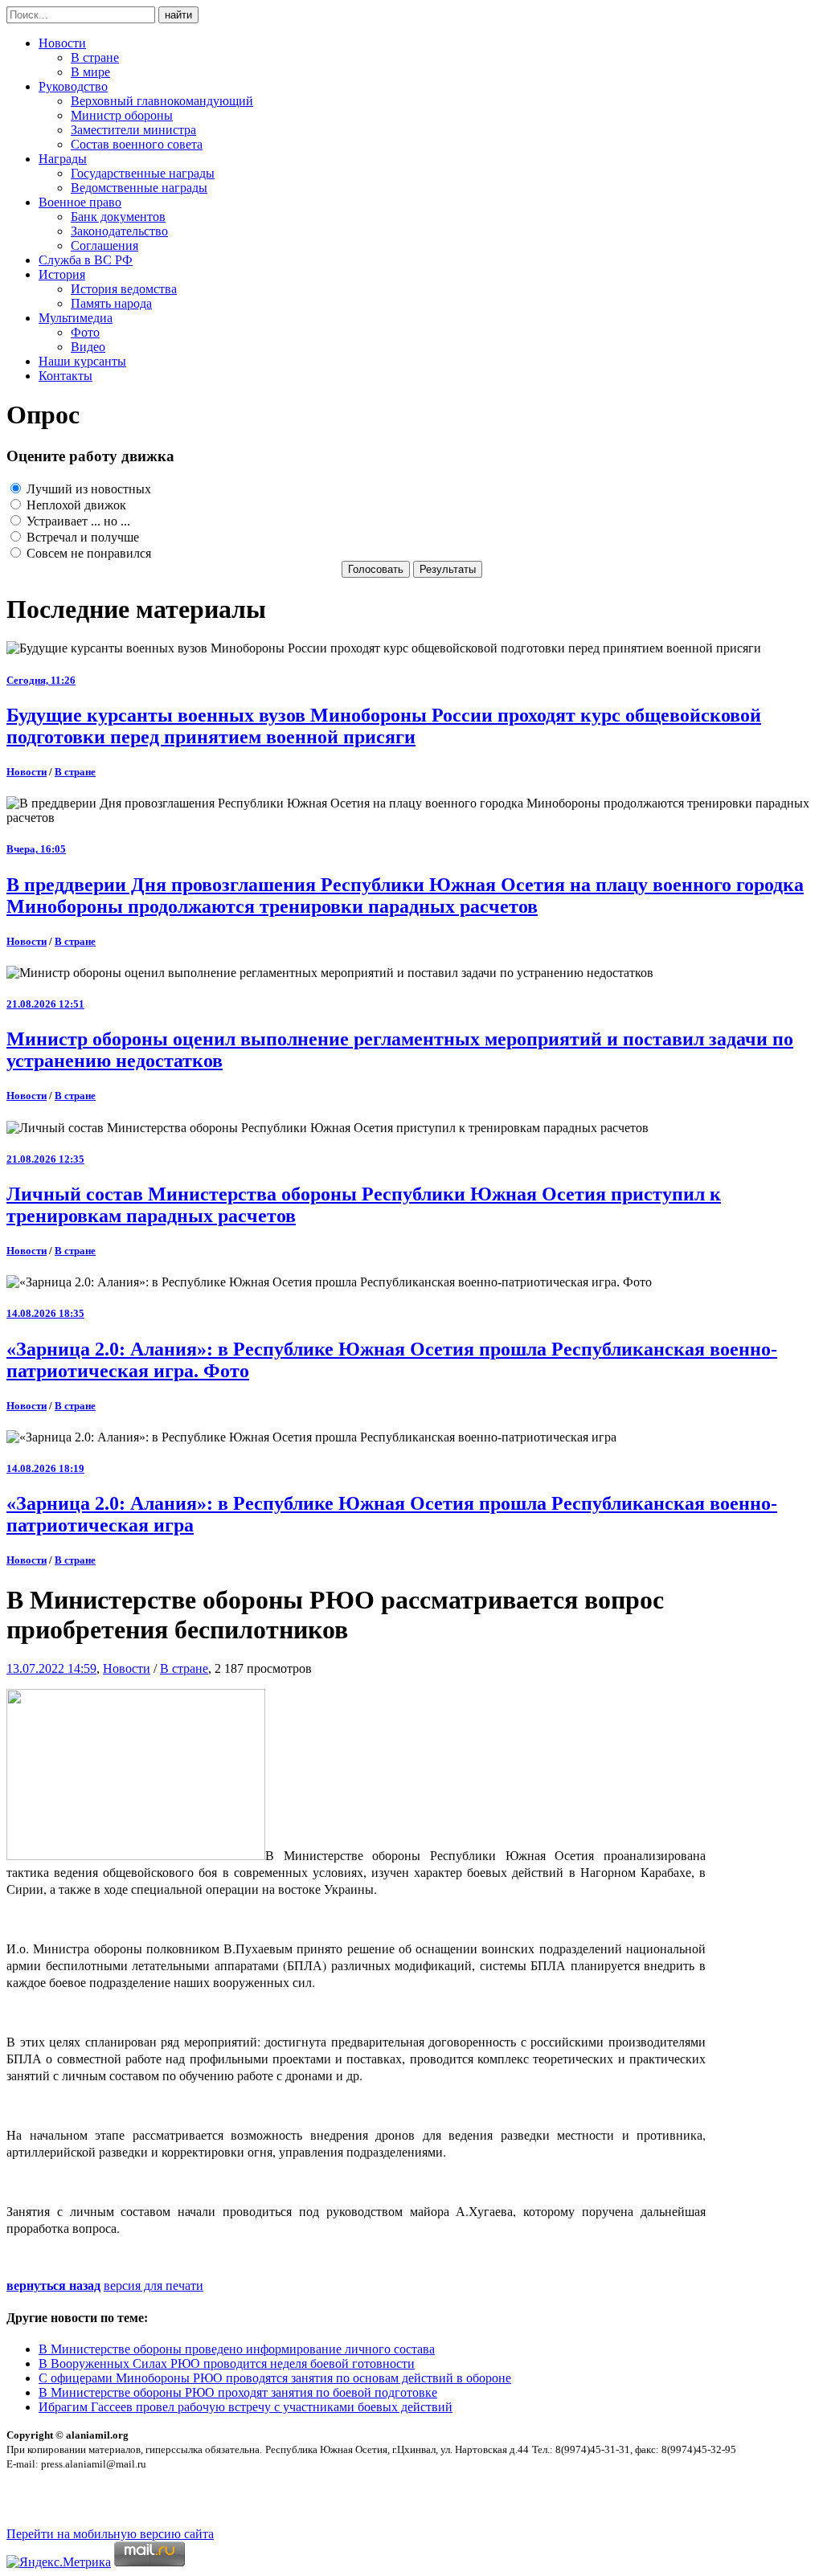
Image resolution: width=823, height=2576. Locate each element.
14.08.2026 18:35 (45, 1313)
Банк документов (118, 217)
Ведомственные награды (139, 188)
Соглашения (104, 245)
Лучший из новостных (87, 489)
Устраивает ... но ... (77, 521)
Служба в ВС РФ (86, 260)
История (62, 274)
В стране (95, 57)
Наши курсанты (82, 361)
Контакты (66, 376)
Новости (62, 43)
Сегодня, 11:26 (41, 680)
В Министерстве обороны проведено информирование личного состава (237, 2349)
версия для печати (154, 2286)
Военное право (80, 202)
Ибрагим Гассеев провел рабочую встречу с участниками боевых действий (246, 2407)
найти (178, 15)
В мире (90, 72)
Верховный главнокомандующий (162, 101)
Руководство (73, 86)
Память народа (111, 303)
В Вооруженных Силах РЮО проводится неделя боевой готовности (227, 2363)
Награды (63, 159)
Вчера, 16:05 (36, 849)
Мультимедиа (76, 318)
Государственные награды (143, 173)
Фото (85, 332)
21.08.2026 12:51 (45, 1004)
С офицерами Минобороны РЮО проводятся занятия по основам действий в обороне (275, 2378)
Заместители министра (133, 130)
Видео (88, 347)
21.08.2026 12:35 (45, 1159)
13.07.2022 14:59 (51, 1668)
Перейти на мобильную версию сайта (110, 2534)
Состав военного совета (137, 144)
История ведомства (124, 289)
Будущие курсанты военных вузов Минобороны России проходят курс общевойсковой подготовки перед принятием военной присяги (384, 726)
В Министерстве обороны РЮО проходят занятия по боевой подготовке (238, 2392)
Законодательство (119, 231)
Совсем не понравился (87, 553)
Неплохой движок (75, 505)
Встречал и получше (81, 537)
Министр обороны (122, 115)
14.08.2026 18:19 (45, 1468)
